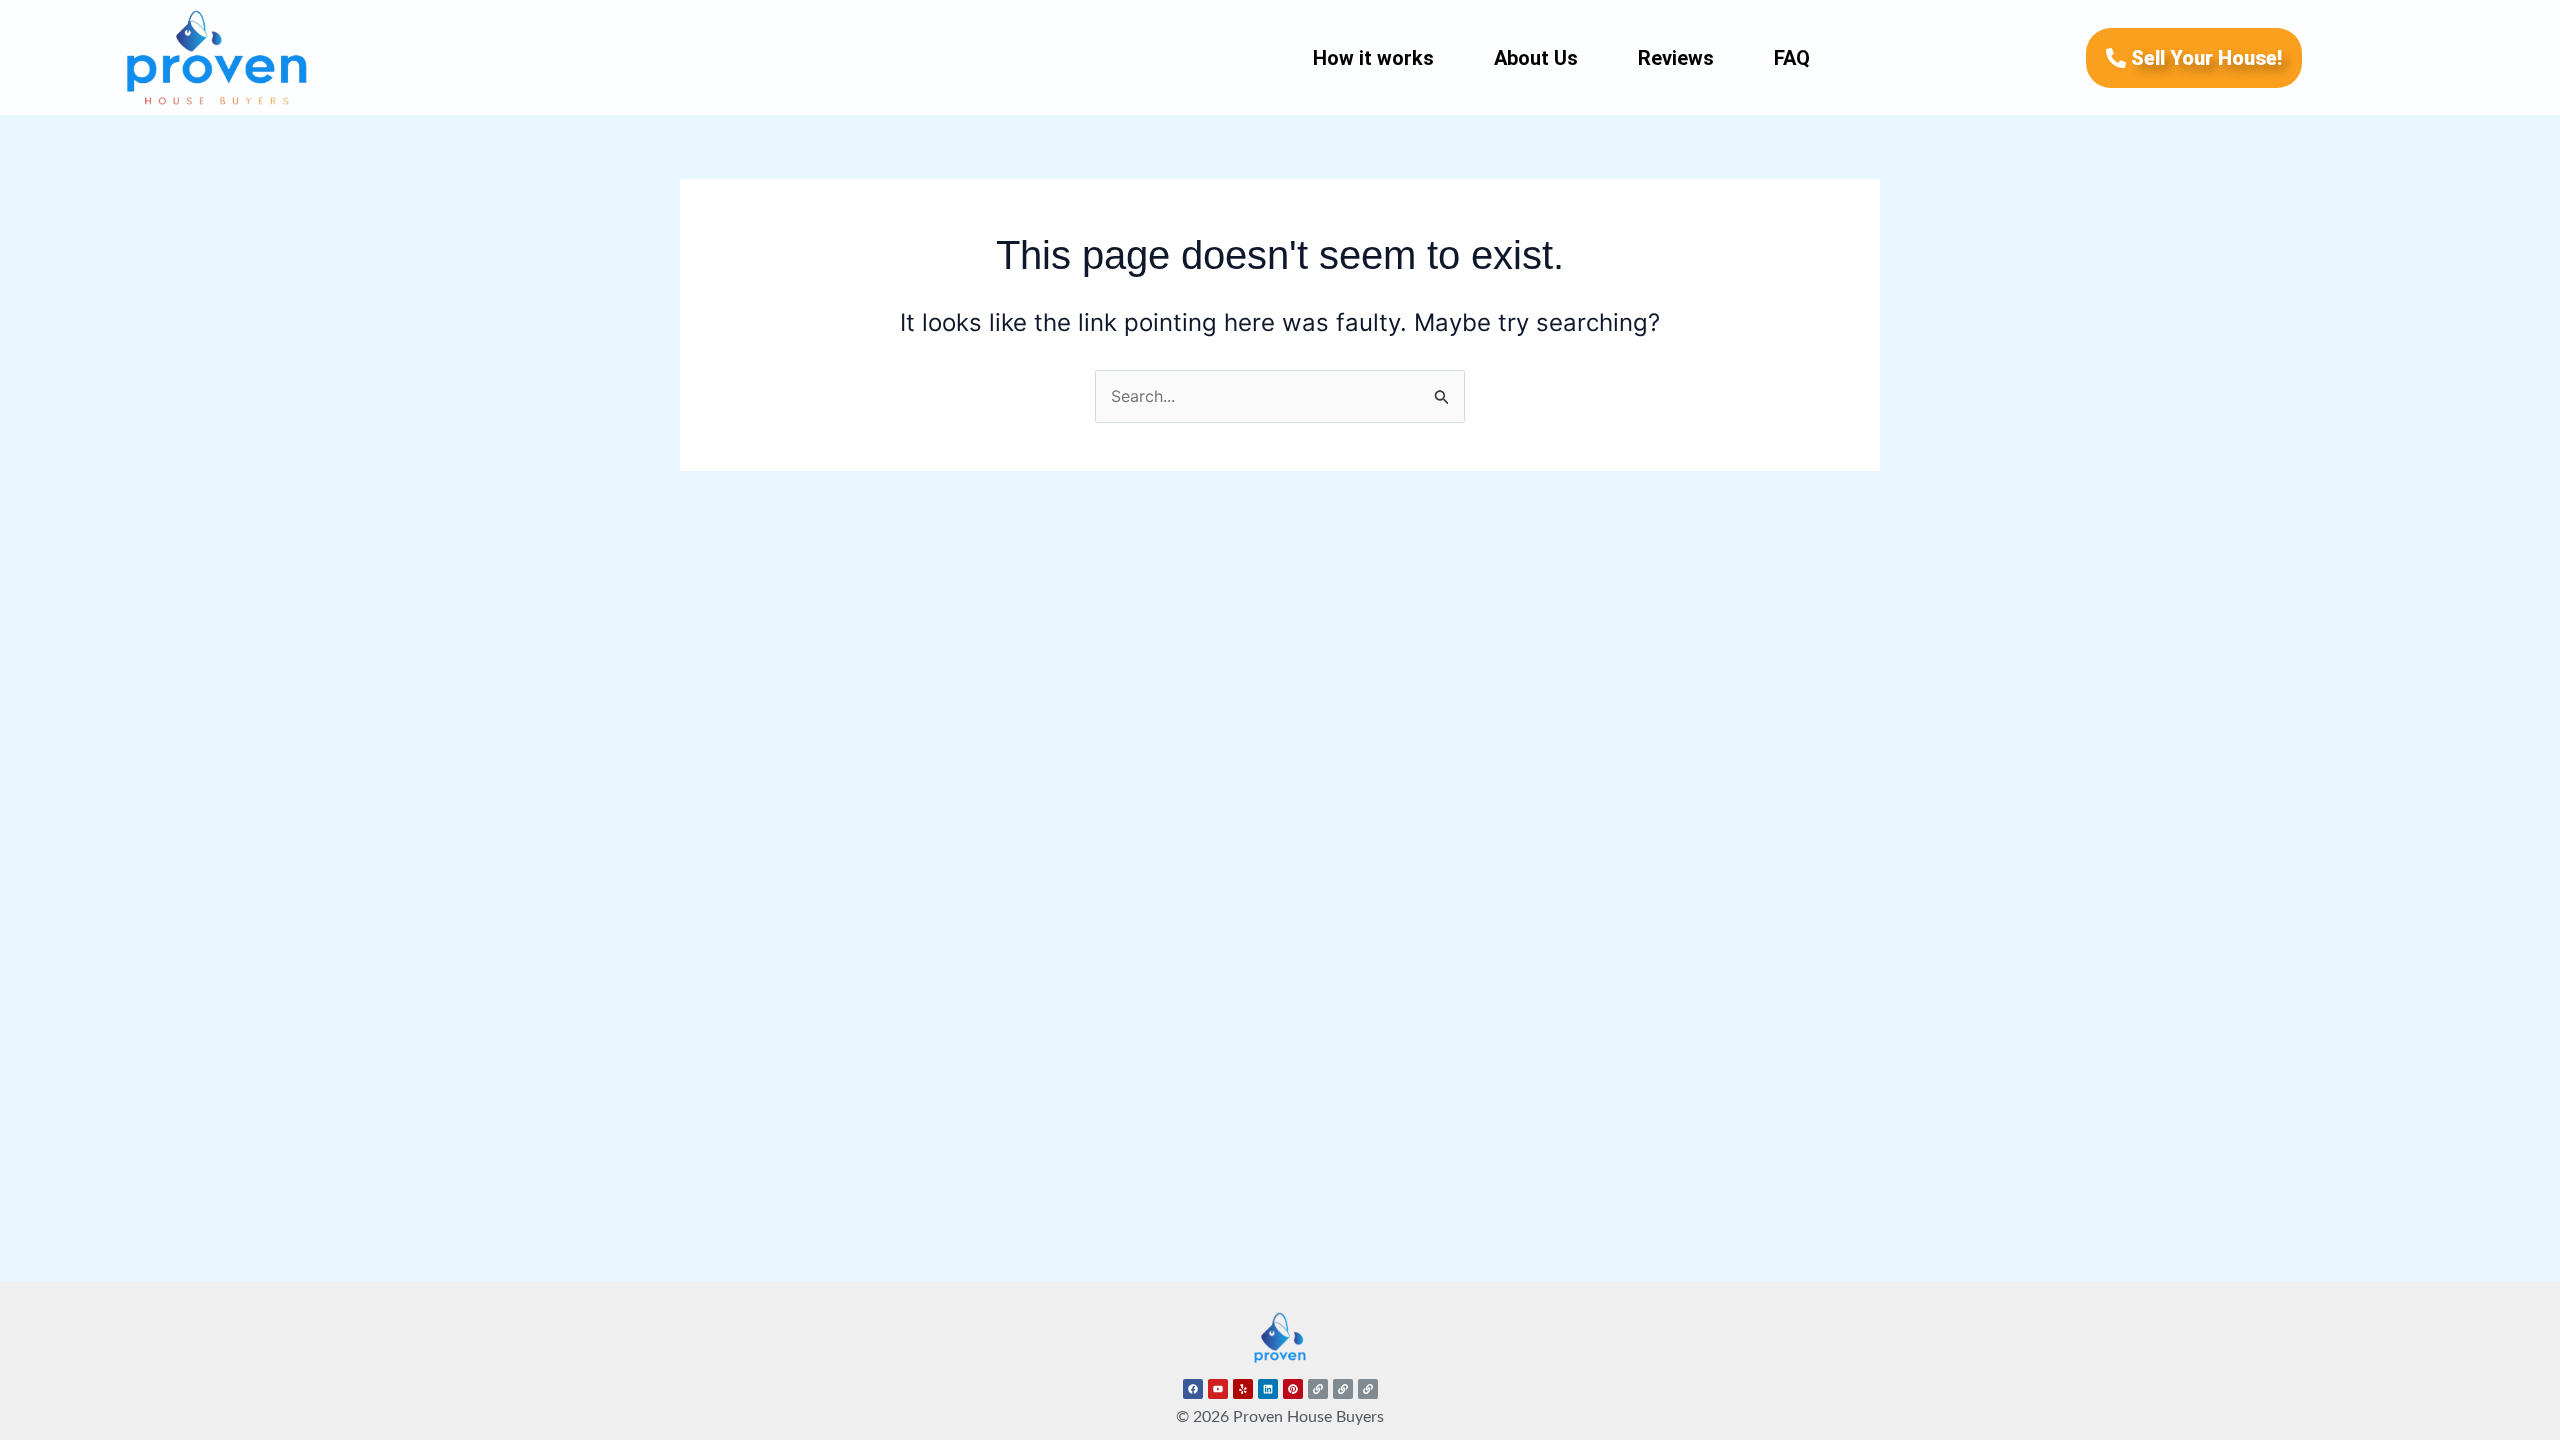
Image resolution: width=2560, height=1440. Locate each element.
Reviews (1676, 58)
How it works (1373, 58)
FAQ (1792, 58)
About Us (1536, 58)
